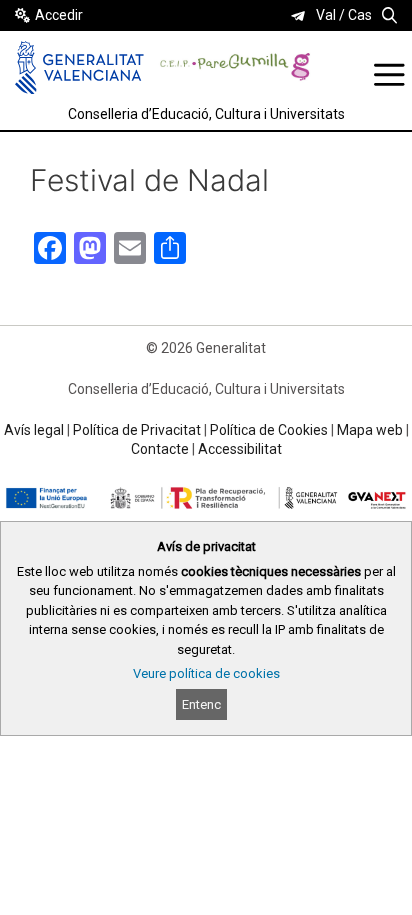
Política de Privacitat (137, 430)
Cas (360, 15)
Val (326, 15)
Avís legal (34, 430)
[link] (298, 16)
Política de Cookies (269, 430)
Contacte (160, 449)
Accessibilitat (240, 449)
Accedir (59, 15)
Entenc (201, 704)
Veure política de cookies (206, 673)
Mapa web (370, 430)
